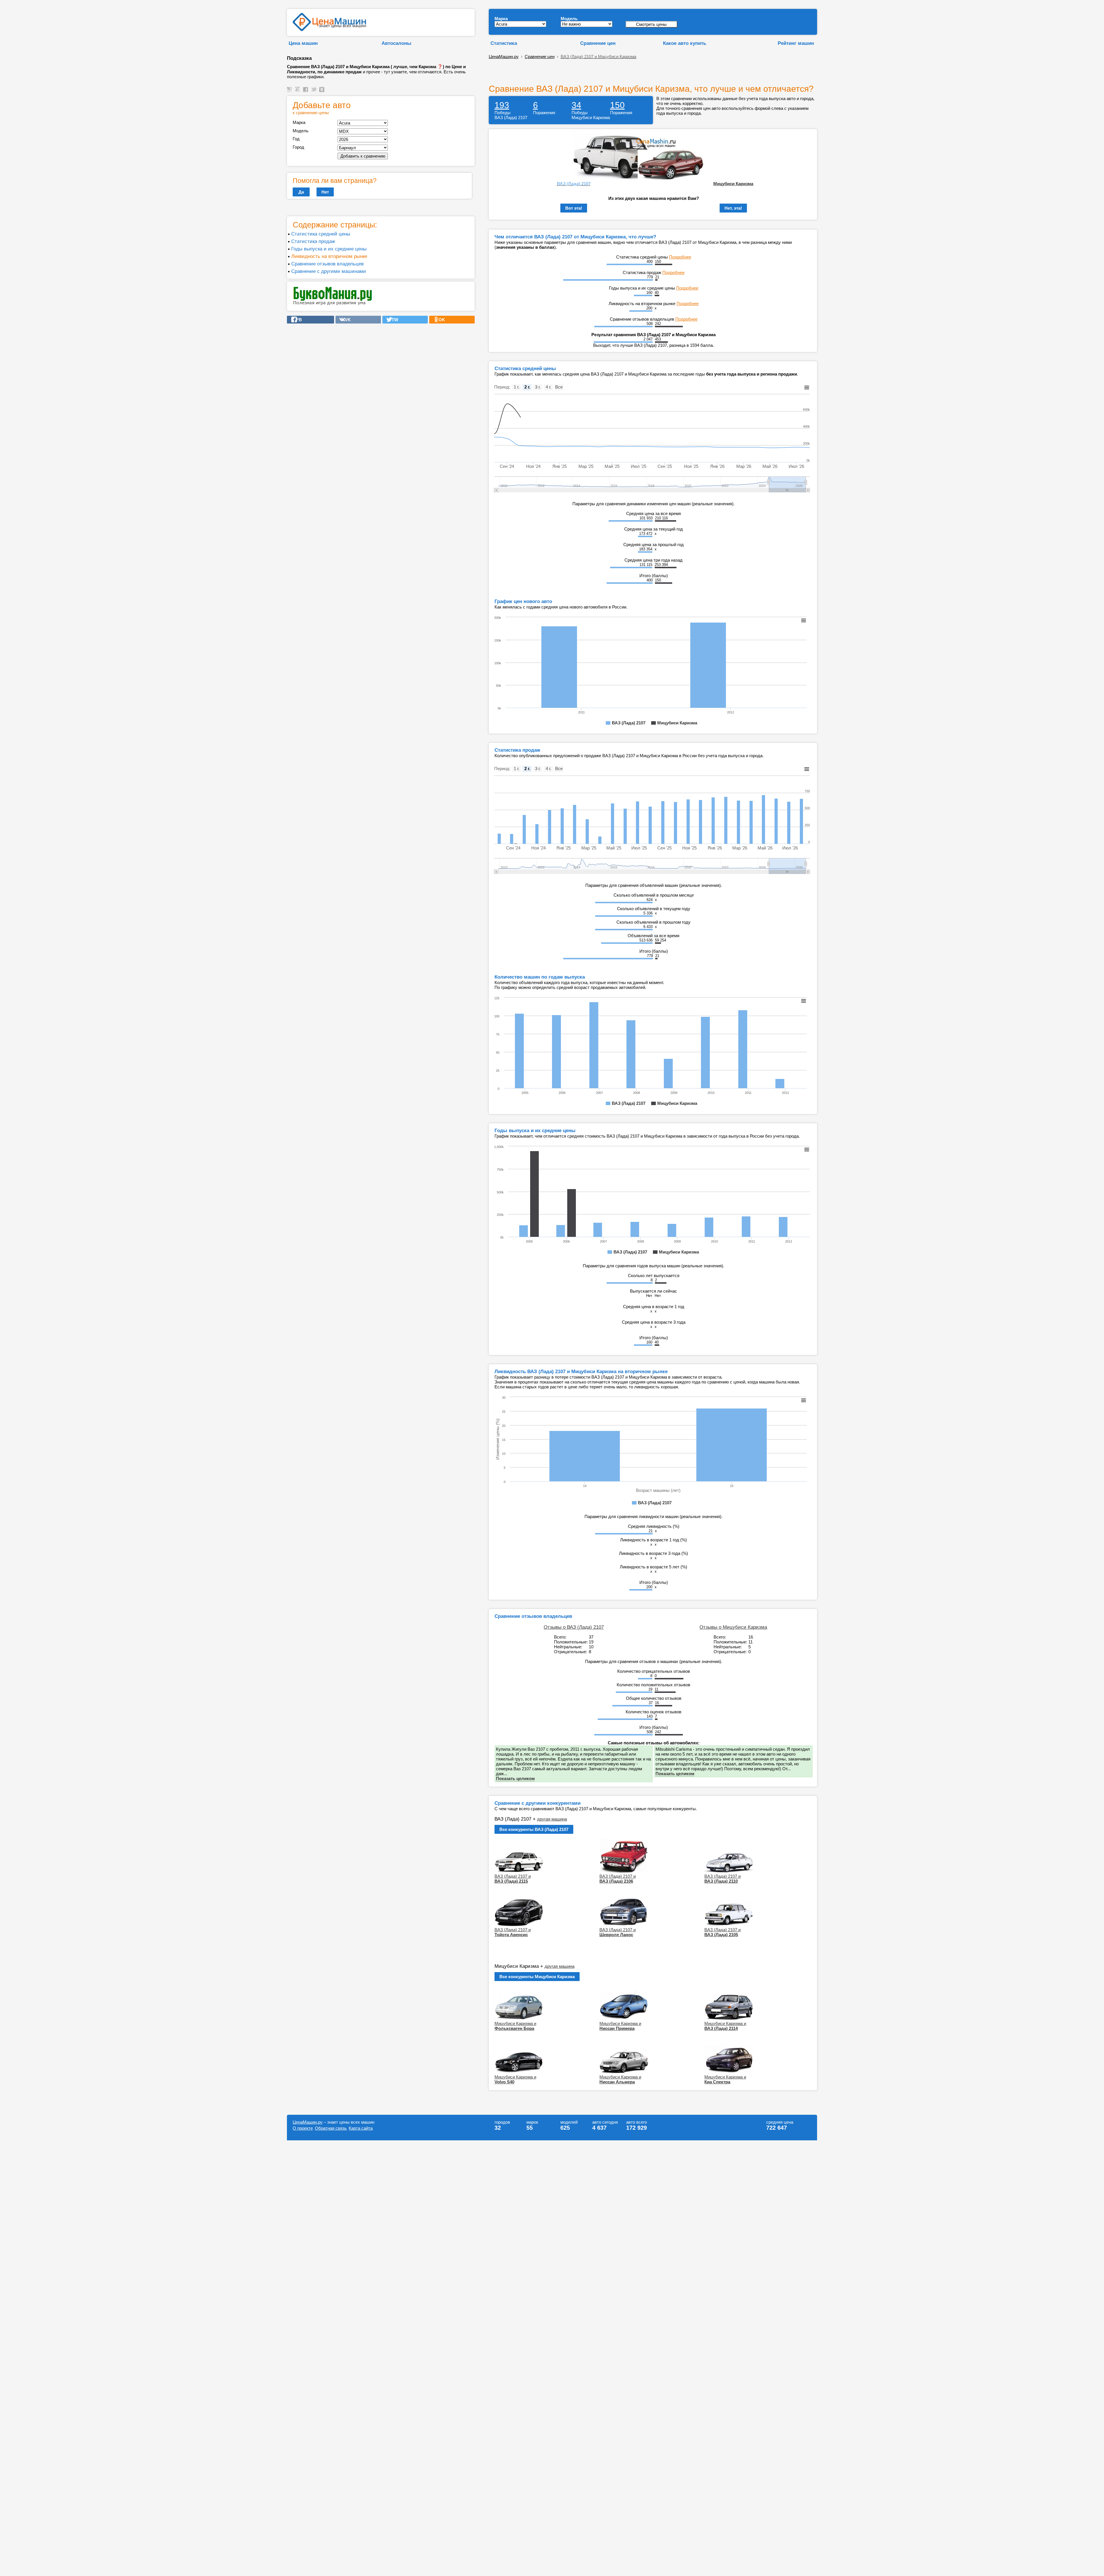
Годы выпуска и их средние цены (329, 249)
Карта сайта (361, 2128)
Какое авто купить (685, 43)
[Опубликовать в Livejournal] (290, 92)
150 (617, 105)
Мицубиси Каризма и (515, 2026)
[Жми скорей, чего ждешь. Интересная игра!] (333, 304)
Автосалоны (396, 43)
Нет (325, 192)
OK (440, 320)
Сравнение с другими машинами (329, 271)
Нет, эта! (733, 208)
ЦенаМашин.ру (504, 57)
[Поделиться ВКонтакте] (323, 92)
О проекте (303, 2128)
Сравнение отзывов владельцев (327, 264)
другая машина (552, 1819)
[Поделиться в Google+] (298, 92)
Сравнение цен (598, 43)
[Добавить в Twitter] (315, 92)
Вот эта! (574, 208)
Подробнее (680, 257)
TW (393, 320)
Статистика (504, 43)
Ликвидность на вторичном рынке (329, 256)
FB (297, 320)
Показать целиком (515, 1778)
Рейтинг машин (796, 43)
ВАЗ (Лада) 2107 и (513, 1879)
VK (346, 320)
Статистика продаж (313, 241)
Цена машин (303, 43)
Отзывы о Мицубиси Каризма (733, 1627)
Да (301, 192)
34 (576, 105)
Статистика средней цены (321, 234)
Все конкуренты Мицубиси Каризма (537, 1977)
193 (502, 105)
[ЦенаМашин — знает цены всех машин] (329, 29)
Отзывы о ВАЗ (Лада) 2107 (574, 1627)
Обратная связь (331, 2128)
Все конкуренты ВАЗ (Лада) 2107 (534, 1829)
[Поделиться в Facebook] (306, 92)
